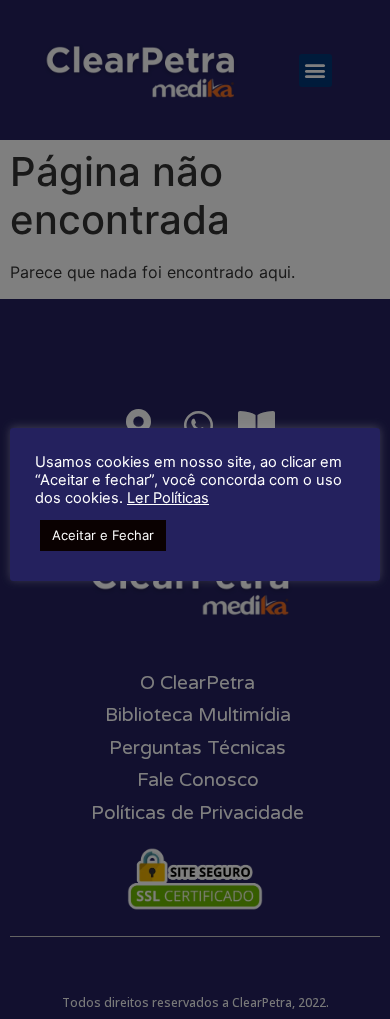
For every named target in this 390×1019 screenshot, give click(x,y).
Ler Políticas (168, 498)
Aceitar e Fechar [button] (103, 535)
